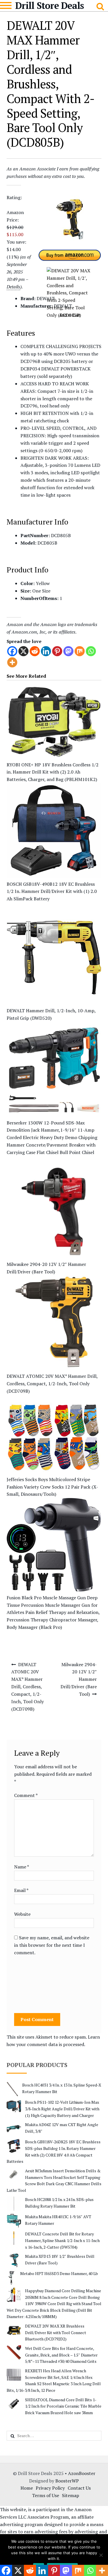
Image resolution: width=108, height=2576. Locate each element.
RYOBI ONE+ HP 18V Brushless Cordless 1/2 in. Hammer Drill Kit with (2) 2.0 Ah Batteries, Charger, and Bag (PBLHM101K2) (53, 772)
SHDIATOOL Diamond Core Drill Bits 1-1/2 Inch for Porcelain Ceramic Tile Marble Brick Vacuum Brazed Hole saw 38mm (63, 2406)
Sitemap (71, 2495)
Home (27, 2488)
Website (22, 1914)
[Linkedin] (46, 651)
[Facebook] (12, 651)
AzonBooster (82, 2473)
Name (21, 1867)
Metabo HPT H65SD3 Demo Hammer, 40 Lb (59, 2273)
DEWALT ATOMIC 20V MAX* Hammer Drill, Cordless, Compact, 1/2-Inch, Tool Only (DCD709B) (52, 1384)
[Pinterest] (57, 651)
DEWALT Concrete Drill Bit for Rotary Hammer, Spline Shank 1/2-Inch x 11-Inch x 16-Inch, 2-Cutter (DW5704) (62, 2240)
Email (21, 1890)
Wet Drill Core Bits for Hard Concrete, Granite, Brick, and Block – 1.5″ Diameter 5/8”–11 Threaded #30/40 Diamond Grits (61, 2355)
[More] (12, 662)
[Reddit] (35, 651)
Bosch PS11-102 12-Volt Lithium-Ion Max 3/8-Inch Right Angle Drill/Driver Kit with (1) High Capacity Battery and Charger (62, 2109)
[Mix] (80, 651)
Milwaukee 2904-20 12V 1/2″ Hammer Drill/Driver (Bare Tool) (79, 1679)
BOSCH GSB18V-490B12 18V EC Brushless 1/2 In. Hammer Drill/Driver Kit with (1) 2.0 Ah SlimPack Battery (52, 891)
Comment (26, 1795)
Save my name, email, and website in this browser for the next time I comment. (52, 1945)
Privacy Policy (50, 2488)
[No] (101, 2555)
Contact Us (79, 2488)
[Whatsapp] (91, 651)
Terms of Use (46, 2495)
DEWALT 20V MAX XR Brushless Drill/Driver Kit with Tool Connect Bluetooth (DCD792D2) (56, 2332)
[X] (23, 651)
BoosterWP (67, 2481)
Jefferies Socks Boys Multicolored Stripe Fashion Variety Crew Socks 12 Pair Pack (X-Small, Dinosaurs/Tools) (52, 1487)
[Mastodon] (68, 651)
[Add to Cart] (70, 271)
